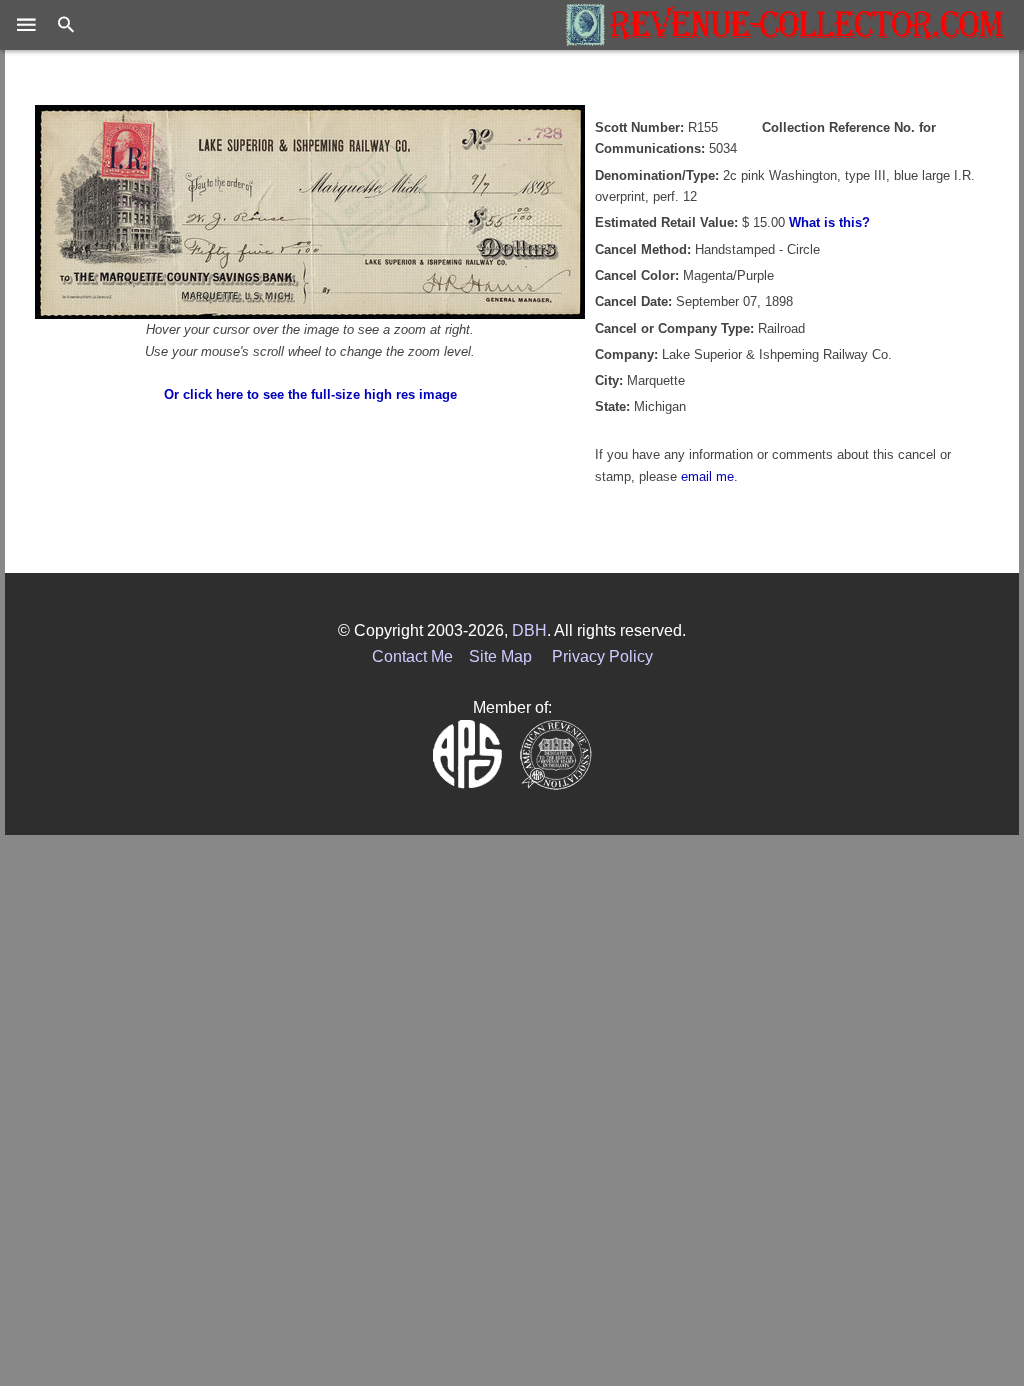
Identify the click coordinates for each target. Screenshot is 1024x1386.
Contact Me (412, 656)
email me (707, 476)
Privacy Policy (602, 656)
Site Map (500, 656)
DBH (529, 630)
